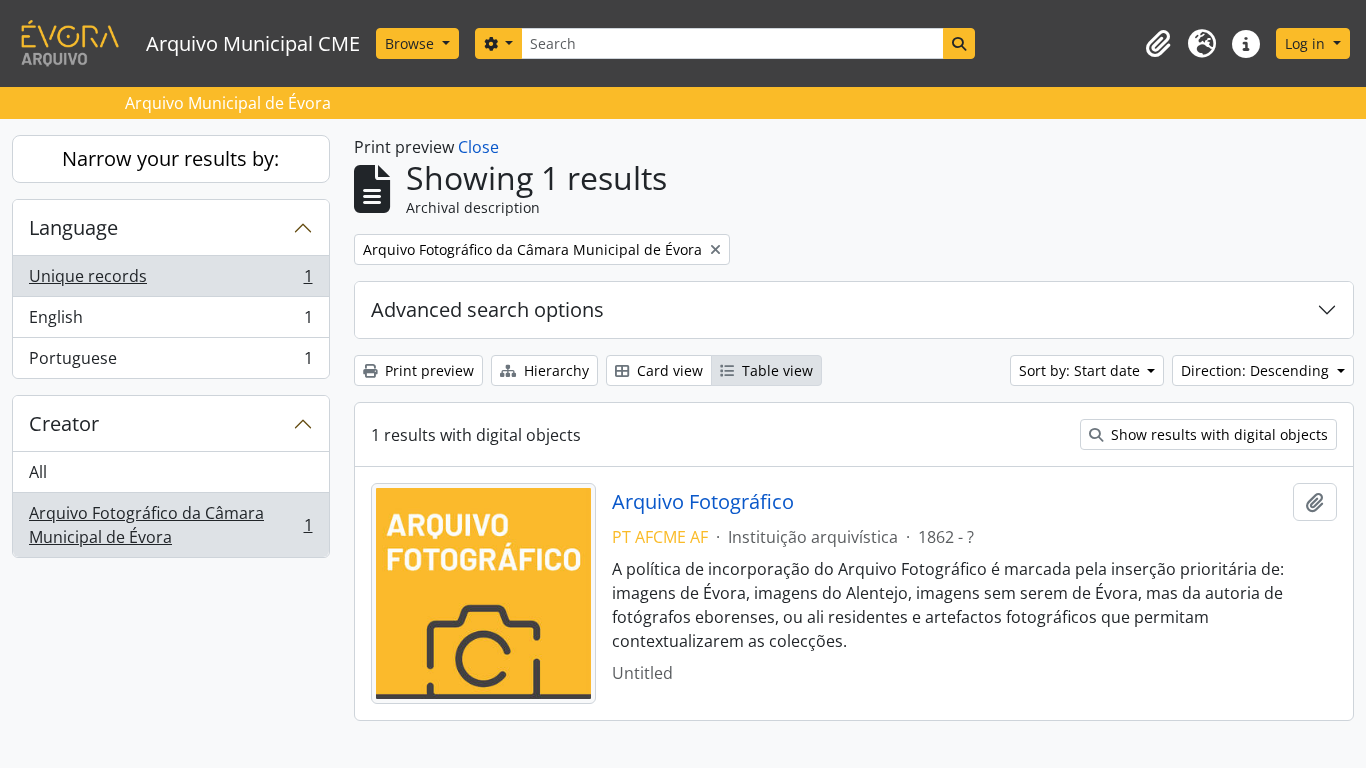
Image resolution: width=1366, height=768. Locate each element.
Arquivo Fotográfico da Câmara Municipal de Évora (170, 525)
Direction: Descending (1257, 370)
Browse (411, 43)
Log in (1307, 43)
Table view (775, 370)
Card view (668, 370)
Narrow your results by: (170, 158)
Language (73, 227)
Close (478, 147)
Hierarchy (554, 370)
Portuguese (170, 362)
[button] (1158, 44)
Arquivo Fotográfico (703, 502)
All (38, 472)
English (170, 322)
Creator (64, 423)
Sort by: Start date (1081, 370)
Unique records (170, 281)
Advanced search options (487, 309)
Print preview (427, 370)
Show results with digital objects (1217, 434)
